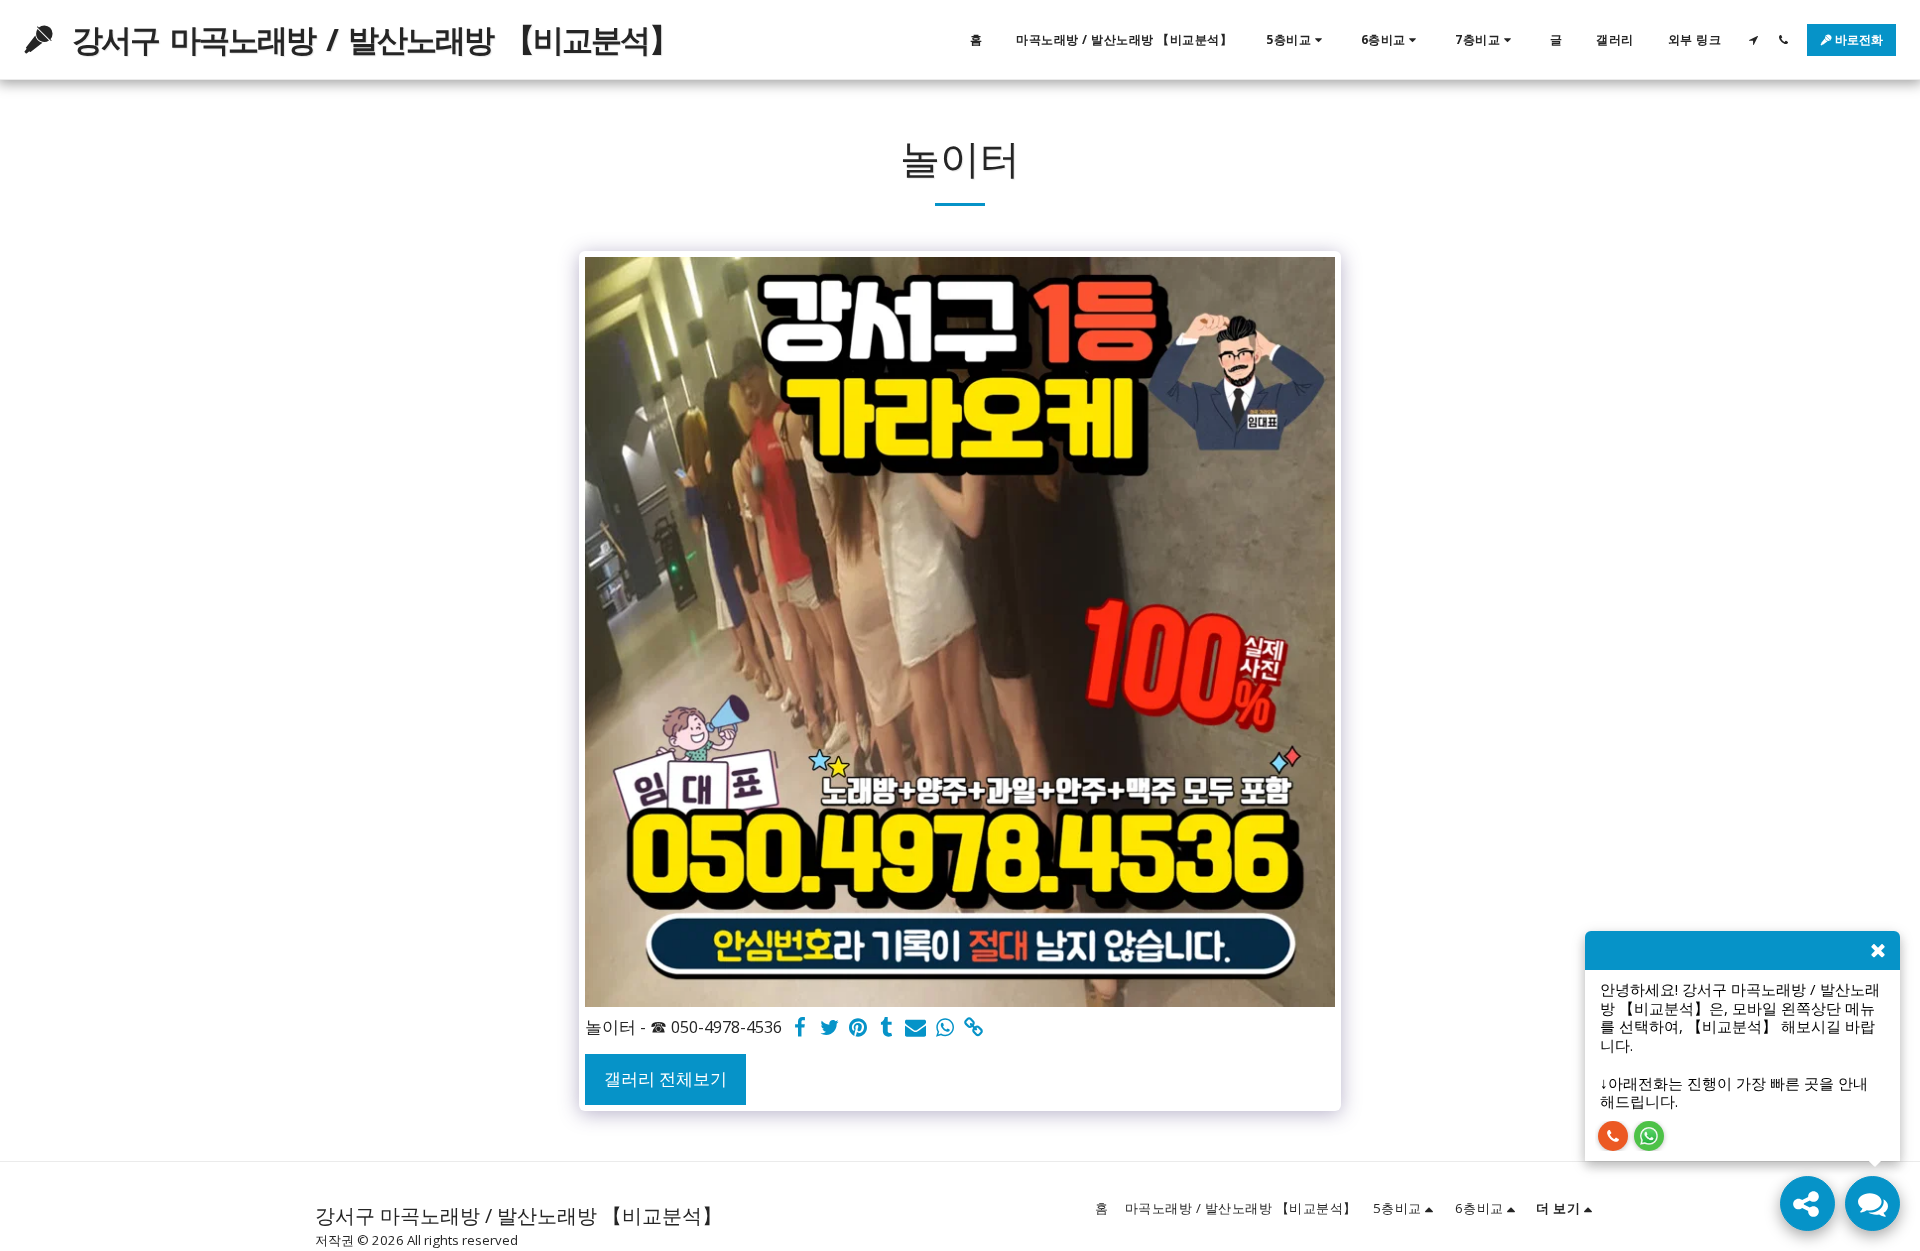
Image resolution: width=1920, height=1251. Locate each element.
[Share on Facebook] (800, 1028)
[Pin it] (858, 1028)
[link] (973, 1028)
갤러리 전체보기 (665, 1078)
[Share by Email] (915, 1028)
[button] (1296, 40)
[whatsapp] (944, 1028)
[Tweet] (829, 1028)
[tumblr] (887, 1028)
